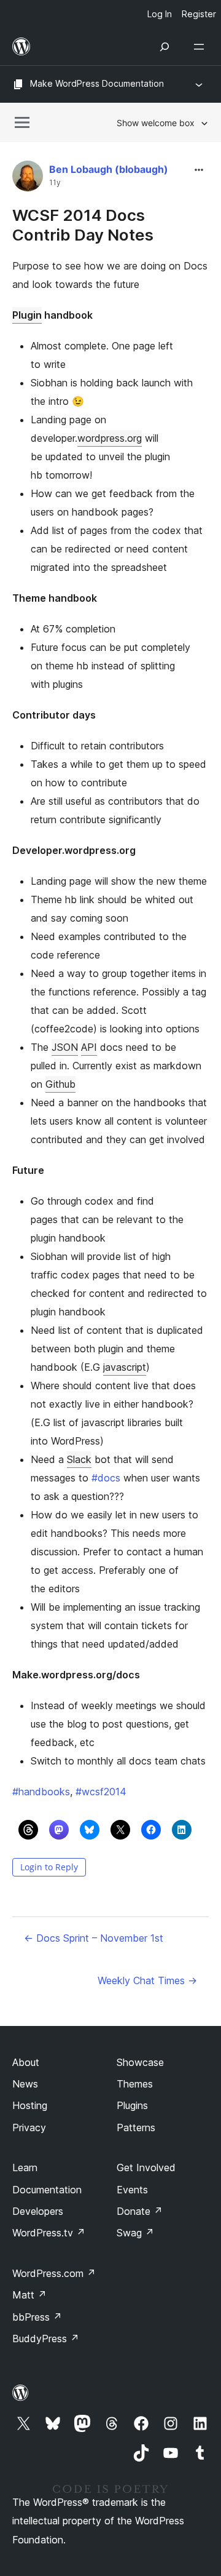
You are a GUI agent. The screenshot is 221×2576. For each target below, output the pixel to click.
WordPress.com (54, 2273)
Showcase (140, 2062)
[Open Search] (165, 47)
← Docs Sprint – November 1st (94, 1938)
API (89, 1047)
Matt (29, 2295)
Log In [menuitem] (160, 14)
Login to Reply (49, 1867)
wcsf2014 (101, 1792)
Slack (79, 1459)
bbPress (37, 2317)
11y (55, 183)
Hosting (30, 2105)
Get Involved (146, 2167)
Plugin (27, 315)
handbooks (41, 1792)
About (26, 2062)
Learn (25, 2167)
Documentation (47, 2190)
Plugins (132, 2105)
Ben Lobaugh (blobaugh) (109, 169)
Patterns (136, 2127)
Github (60, 1084)
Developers (38, 2211)
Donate (140, 2211)
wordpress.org (110, 438)
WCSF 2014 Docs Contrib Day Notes (83, 225)
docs (106, 1478)
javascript (125, 1367)
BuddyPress (46, 2339)
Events (132, 2190)
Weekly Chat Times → (147, 1980)
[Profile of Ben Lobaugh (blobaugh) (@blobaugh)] (28, 179)
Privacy (29, 2127)
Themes (135, 2084)
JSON (65, 1047)
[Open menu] (201, 47)
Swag (135, 2233)
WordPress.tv (49, 2233)
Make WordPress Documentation (97, 83)
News (25, 2084)
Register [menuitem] (199, 14)
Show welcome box (156, 123)
